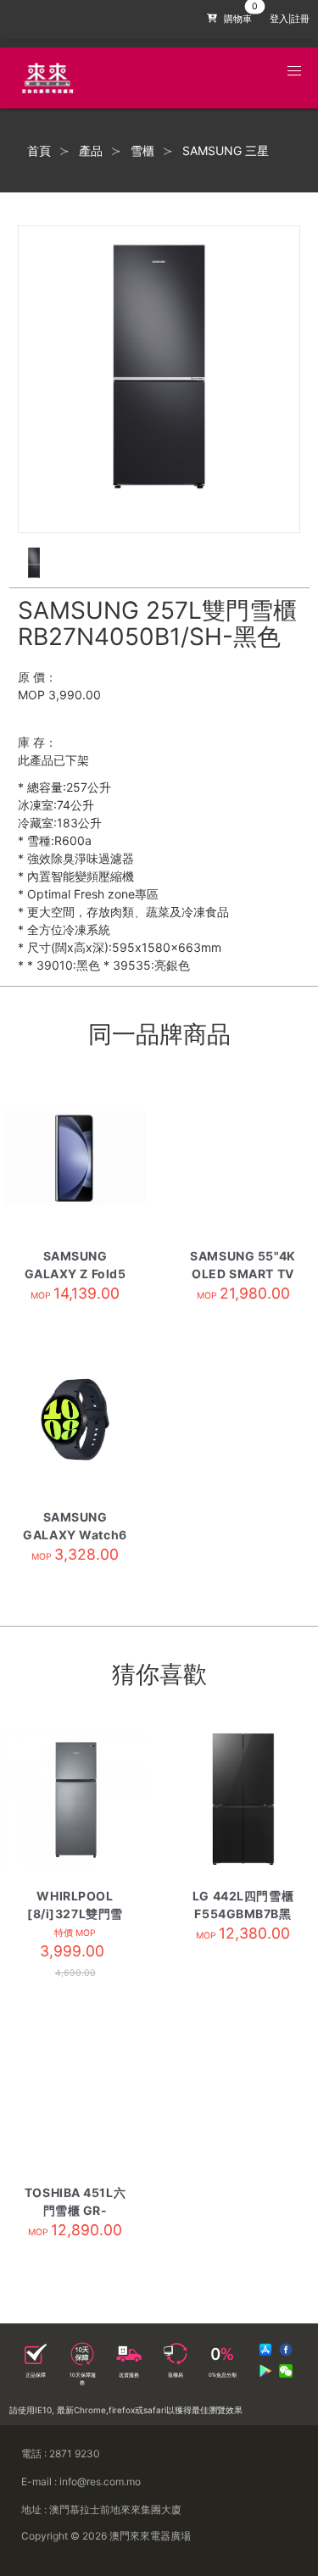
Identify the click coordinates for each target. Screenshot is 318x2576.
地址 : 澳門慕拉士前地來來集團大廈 (101, 2509)
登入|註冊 (290, 19)
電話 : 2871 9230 (61, 2454)
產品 (91, 151)
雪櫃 (142, 151)
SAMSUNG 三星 (226, 151)
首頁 (39, 151)
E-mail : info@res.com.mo (81, 2481)
